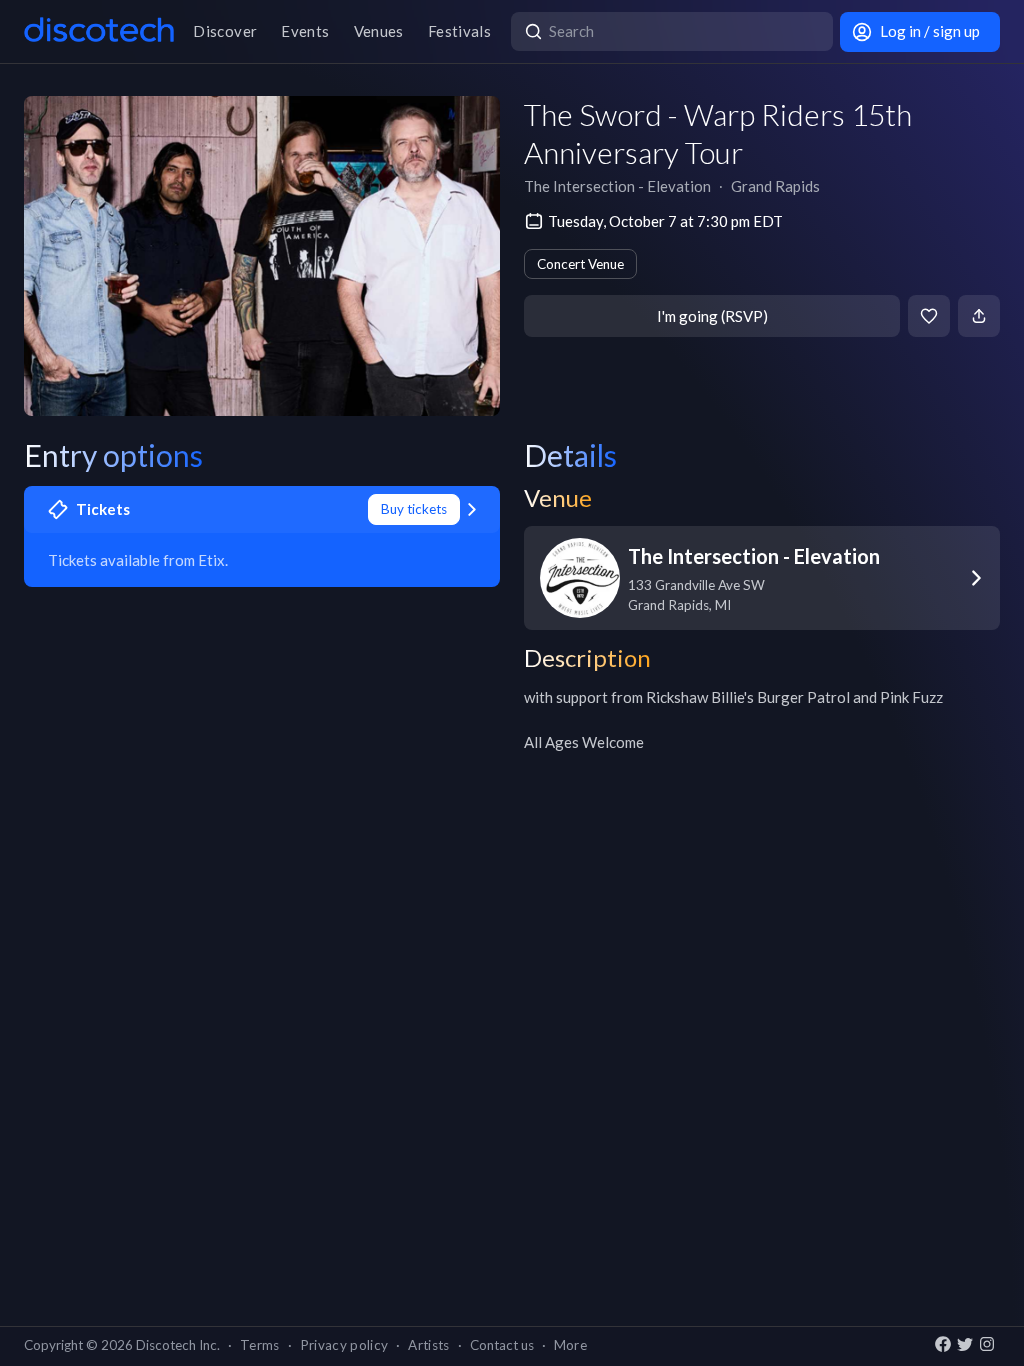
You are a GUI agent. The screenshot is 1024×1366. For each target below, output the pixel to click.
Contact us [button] (502, 1345)
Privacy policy (344, 1345)
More (570, 1345)
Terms (260, 1345)
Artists (428, 1345)
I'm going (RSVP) (712, 316)
